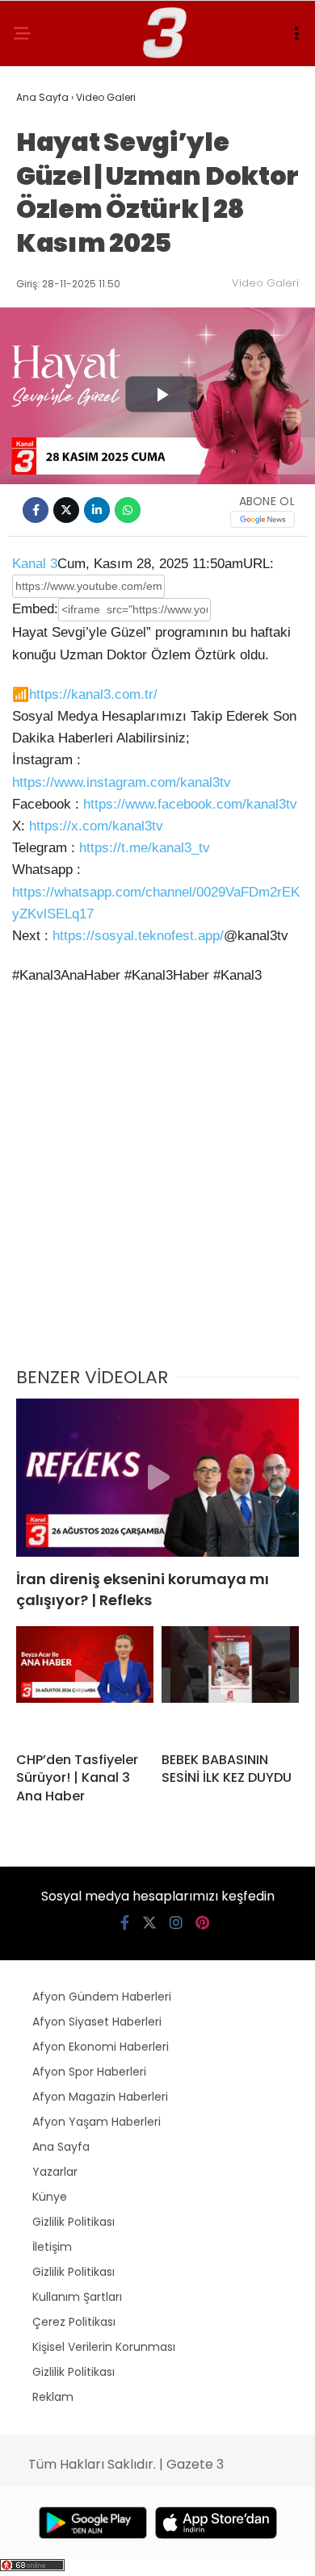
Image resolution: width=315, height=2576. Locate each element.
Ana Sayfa (61, 2147)
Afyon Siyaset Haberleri (97, 2022)
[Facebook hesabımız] (125, 1923)
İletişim (52, 2247)
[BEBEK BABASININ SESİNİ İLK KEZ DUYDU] (230, 1683)
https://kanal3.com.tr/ (93, 694)
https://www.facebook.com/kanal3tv (190, 804)
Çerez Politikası (74, 2322)
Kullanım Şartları (77, 2297)
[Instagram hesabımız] (176, 1923)
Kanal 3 (35, 564)
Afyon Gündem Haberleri (102, 1997)
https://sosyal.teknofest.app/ (138, 936)
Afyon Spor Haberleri (89, 2072)
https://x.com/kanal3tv (96, 826)
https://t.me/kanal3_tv (145, 848)
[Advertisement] (157, 1186)
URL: (258, 564)
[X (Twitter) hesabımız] (149, 1923)
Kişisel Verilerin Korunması (104, 2347)
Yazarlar (55, 2172)
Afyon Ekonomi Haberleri (101, 2047)
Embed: (35, 609)
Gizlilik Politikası (73, 2222)
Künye (50, 2197)
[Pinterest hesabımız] (202, 1923)
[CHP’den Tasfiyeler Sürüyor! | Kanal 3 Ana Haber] (85, 1683)
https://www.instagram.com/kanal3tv (122, 782)
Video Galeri (265, 283)
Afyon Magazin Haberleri (100, 2097)
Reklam (53, 2397)
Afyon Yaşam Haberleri (97, 2122)
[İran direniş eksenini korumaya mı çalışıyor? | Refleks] (157, 1478)
